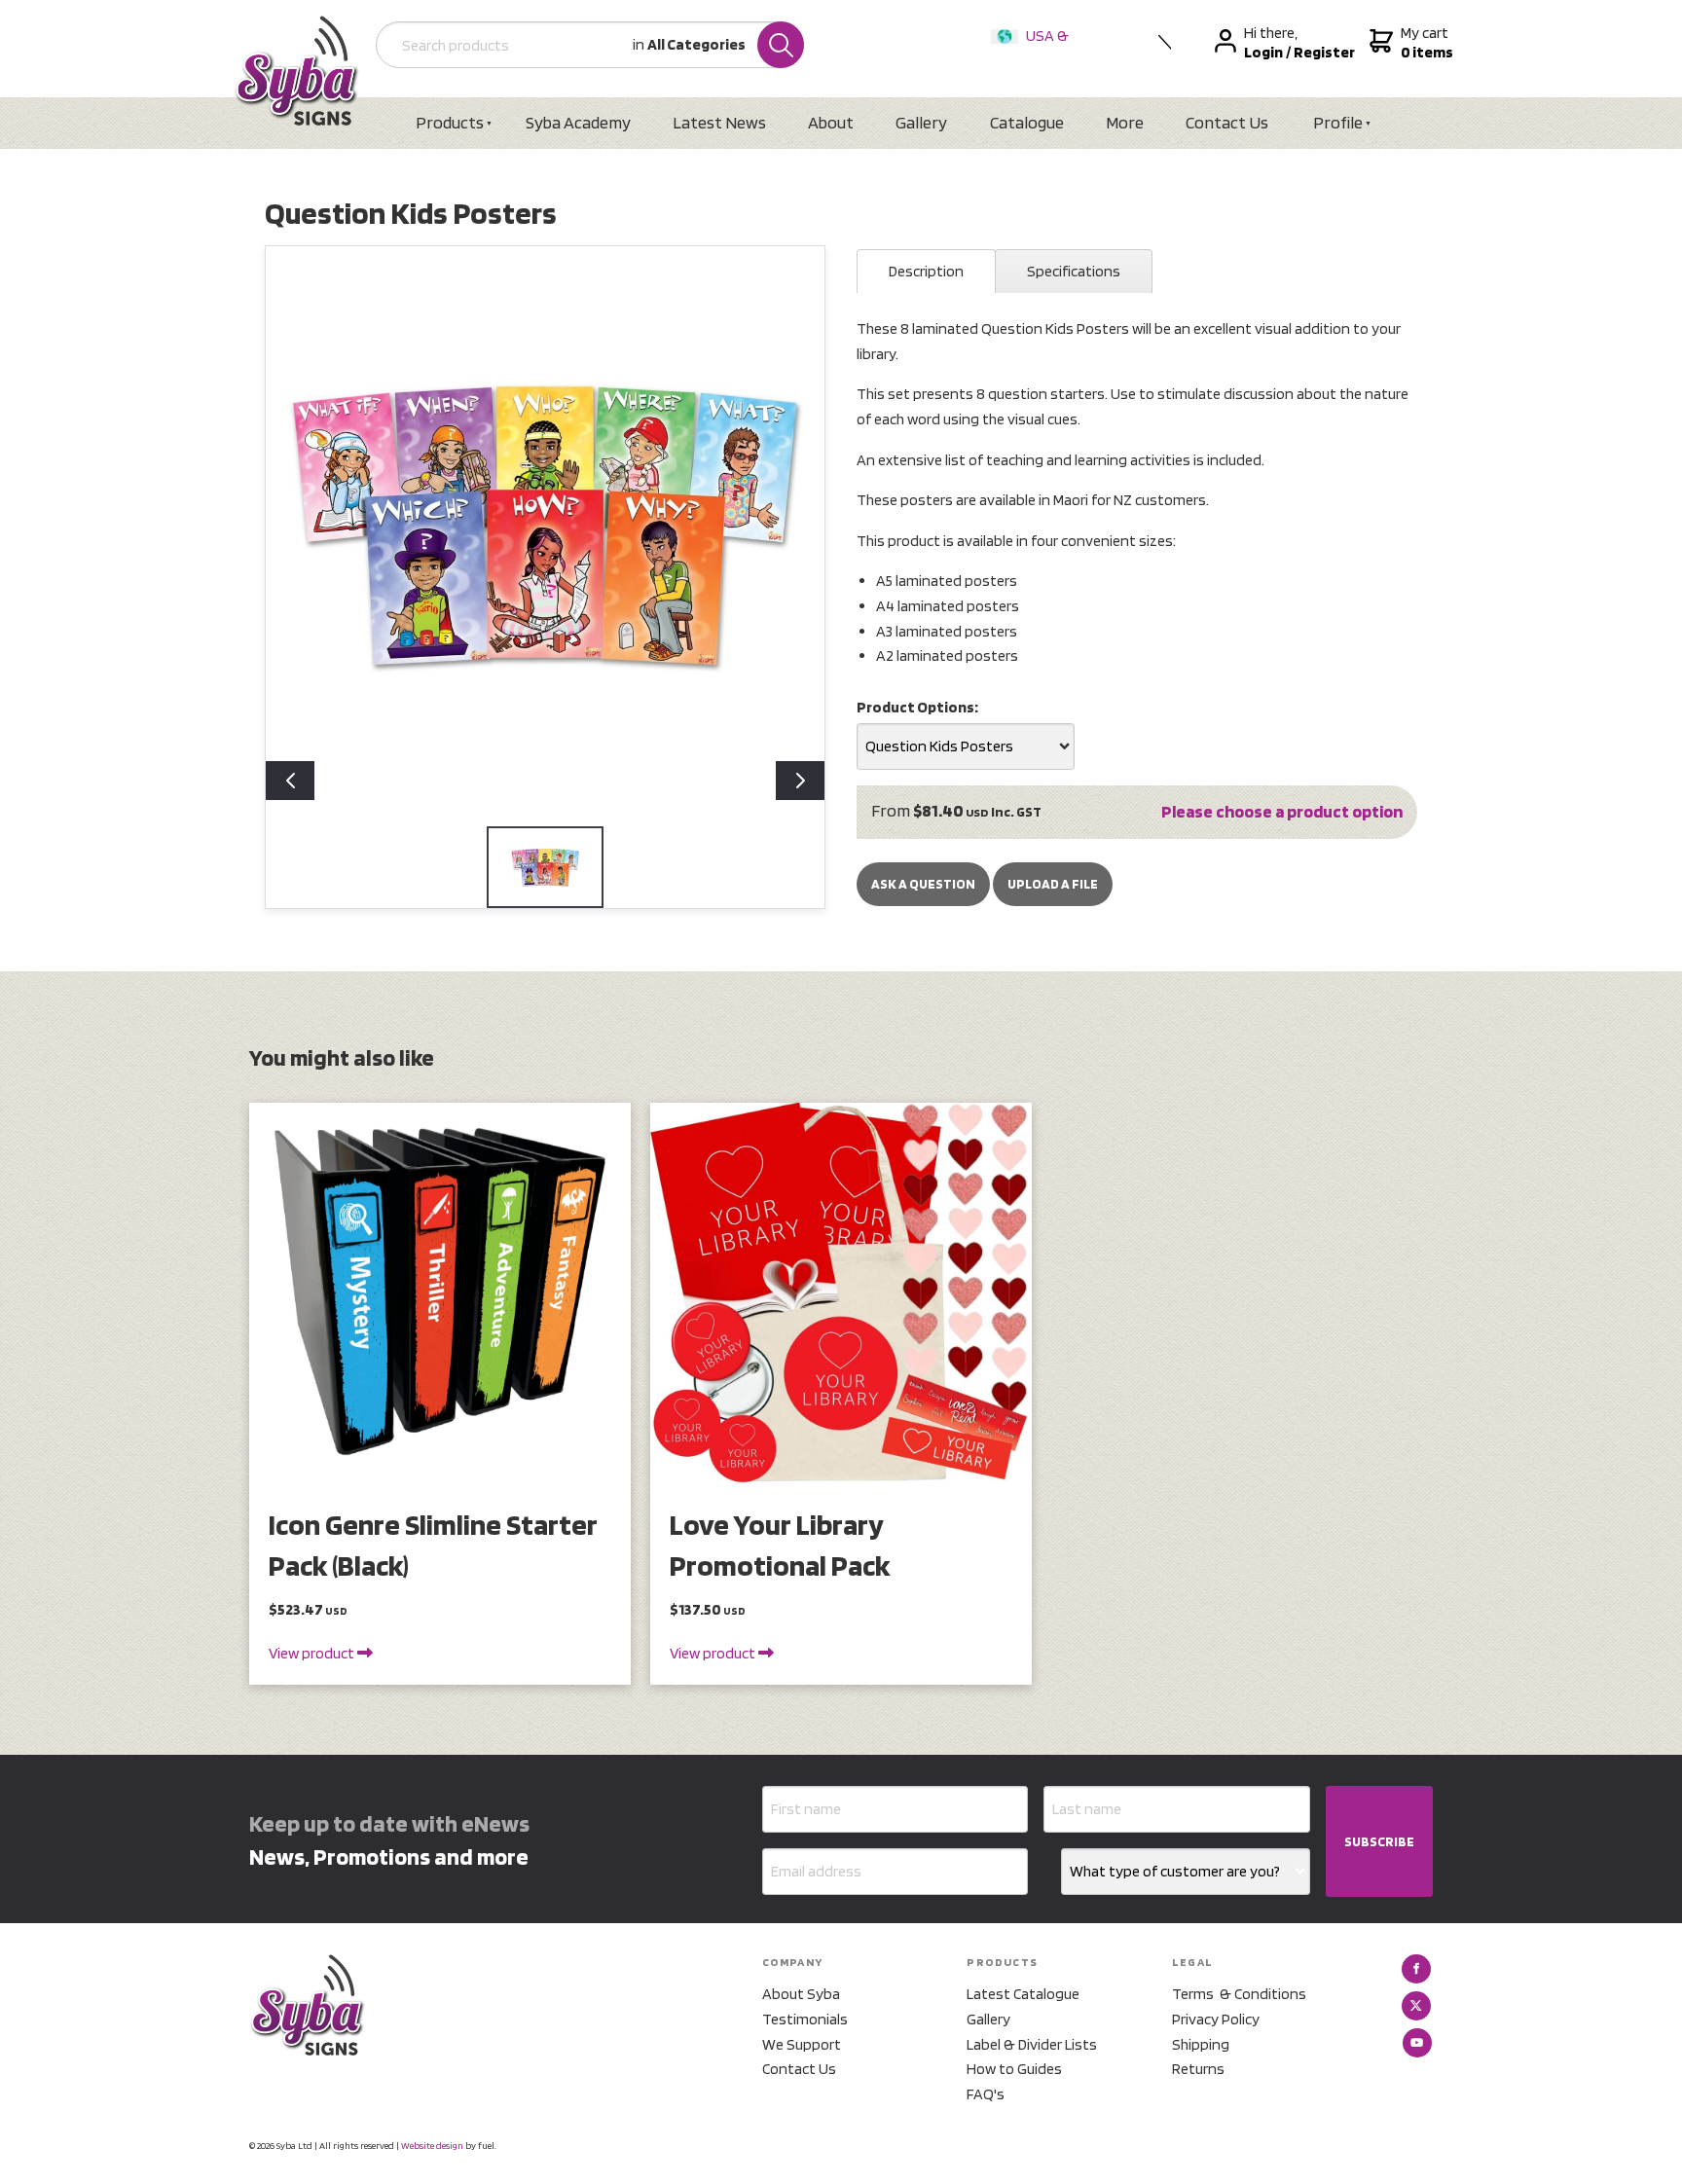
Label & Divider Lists (1032, 2044)
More (1125, 122)
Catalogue (1027, 122)
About (831, 122)
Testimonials (805, 2019)
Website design (432, 2145)
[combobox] (966, 746)
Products (450, 122)
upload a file (1053, 884)
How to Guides (1014, 2069)
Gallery (921, 122)
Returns (1198, 2069)
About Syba (801, 1994)
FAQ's (986, 2094)
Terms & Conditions (1239, 1994)
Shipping (1201, 2044)
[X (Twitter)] (1416, 2006)
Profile (1338, 122)
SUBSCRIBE (1379, 1841)
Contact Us (1227, 122)
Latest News (719, 122)
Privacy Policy (1216, 2019)
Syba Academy (578, 122)
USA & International (1034, 48)
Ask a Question (923, 884)
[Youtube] (1417, 2043)
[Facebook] (1416, 1969)
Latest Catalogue (1023, 1994)
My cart (1425, 42)
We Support (802, 2044)
